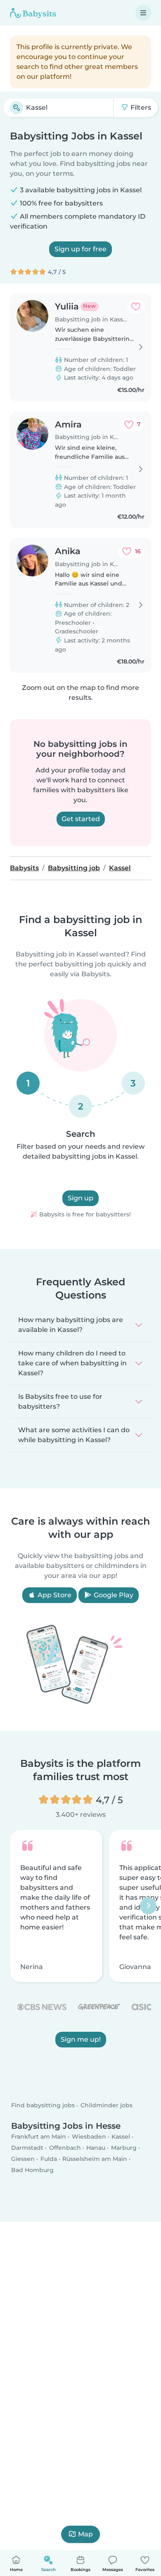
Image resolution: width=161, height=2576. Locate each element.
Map (85, 2534)
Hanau (96, 2148)
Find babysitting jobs (43, 2106)
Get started (81, 819)
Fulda (49, 2159)
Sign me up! (81, 2039)
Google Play (113, 1595)
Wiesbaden (89, 2137)
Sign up (80, 1198)
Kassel (121, 2137)
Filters (140, 107)
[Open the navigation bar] (143, 13)
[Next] (148, 1906)
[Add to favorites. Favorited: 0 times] (136, 307)
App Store (54, 1595)
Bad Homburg (32, 2170)
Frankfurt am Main (39, 2137)
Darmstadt (27, 2148)
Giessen (23, 2159)
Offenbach (65, 2148)
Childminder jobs (107, 2106)
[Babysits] (33, 13)
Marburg (124, 2148)
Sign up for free (80, 249)
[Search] (17, 108)
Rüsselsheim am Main (95, 2159)
